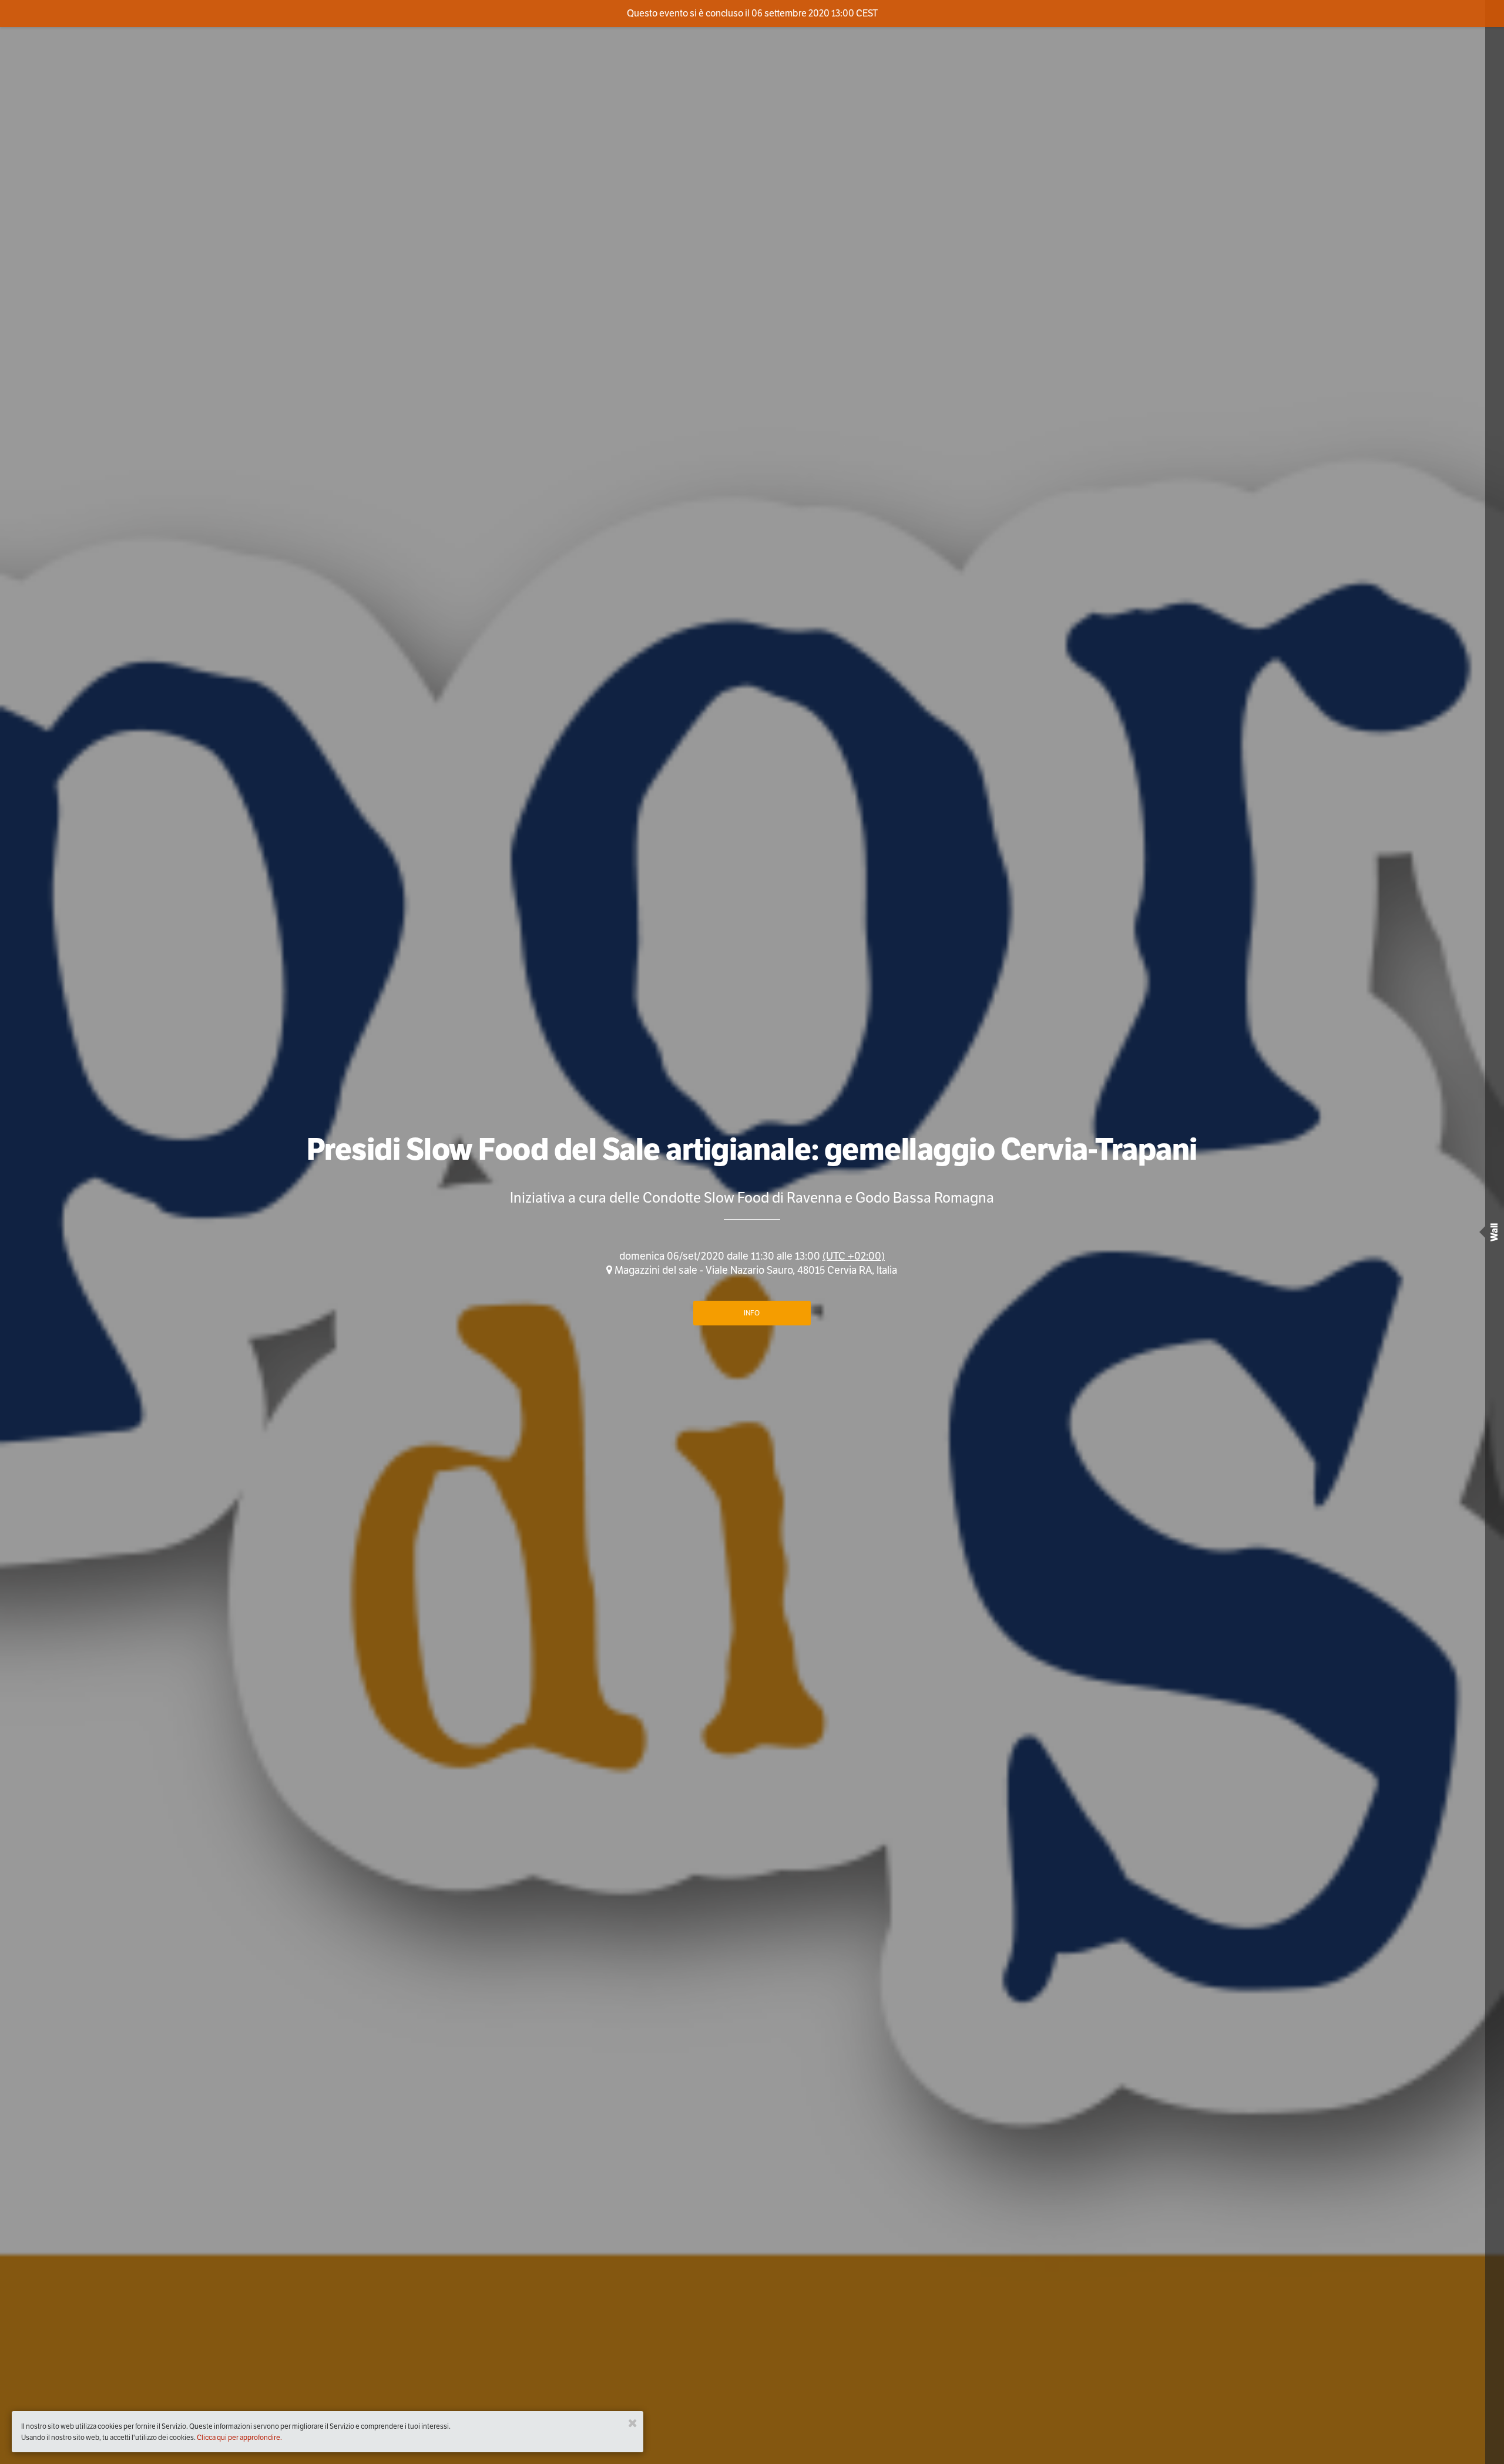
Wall (1494, 1232)
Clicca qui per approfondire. (239, 2437)
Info (752, 1313)
